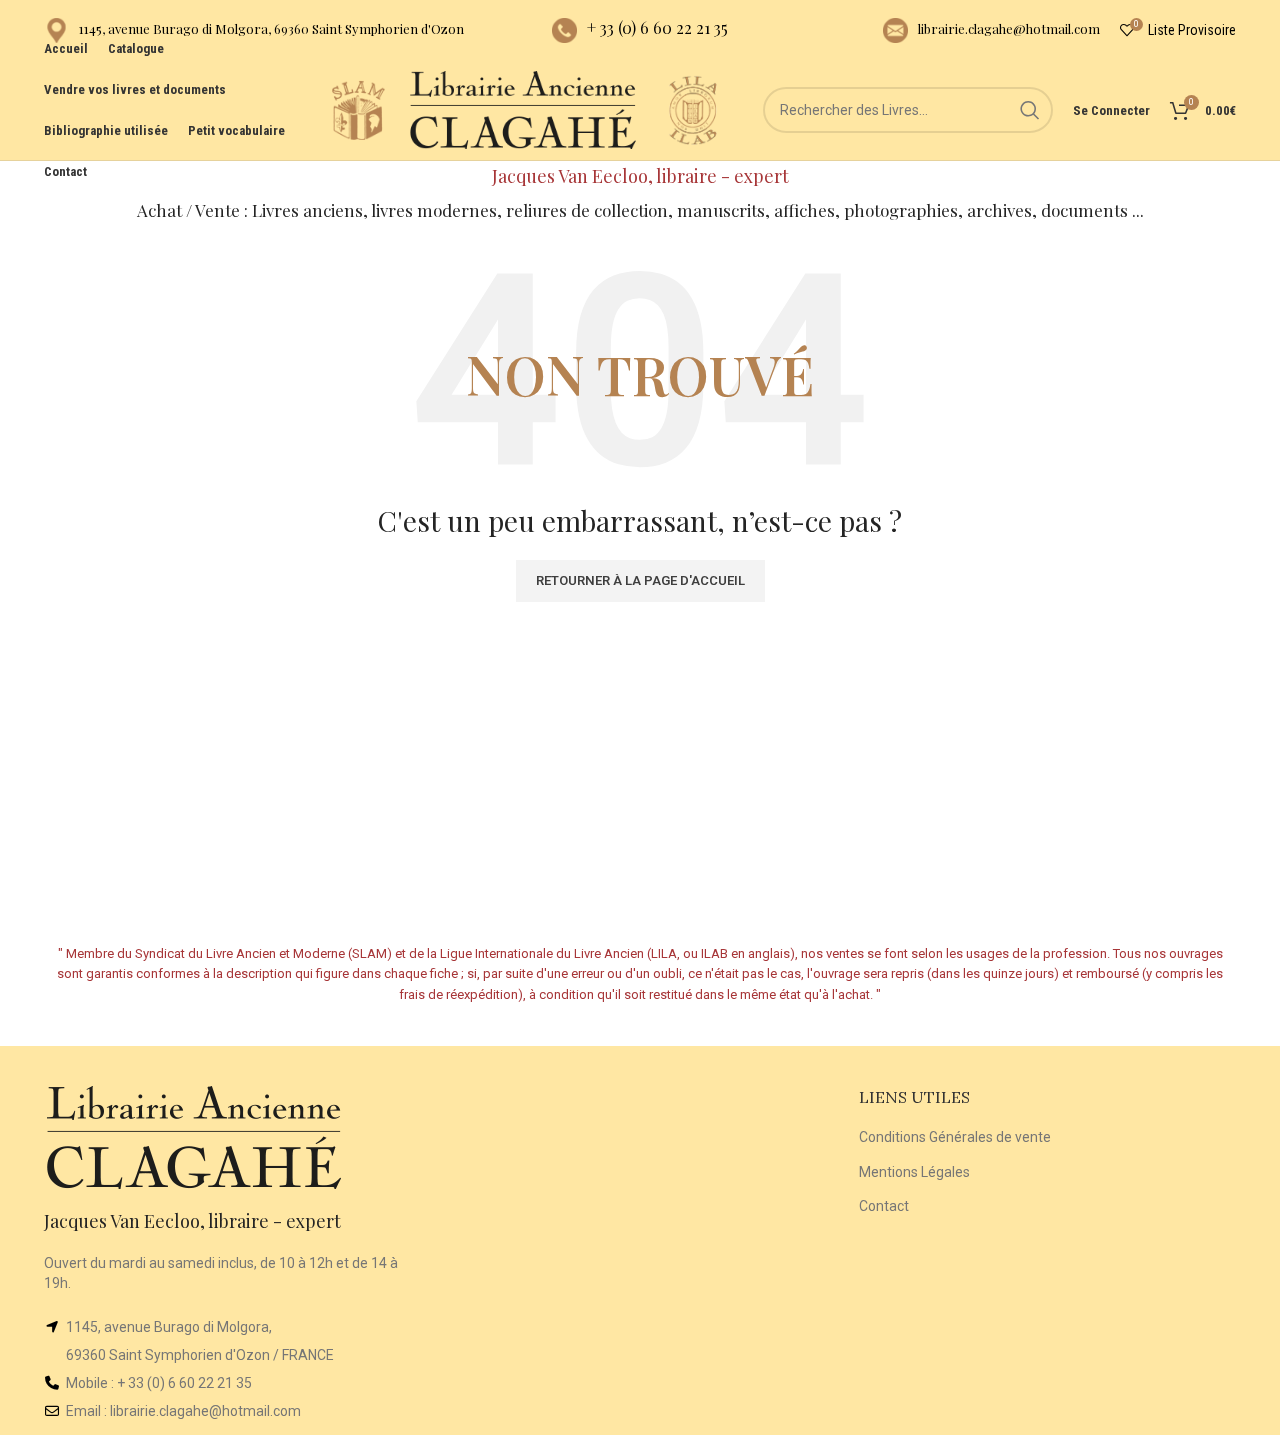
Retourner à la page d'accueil (640, 580)
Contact (884, 1206)
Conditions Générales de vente (955, 1137)
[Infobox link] (254, 30)
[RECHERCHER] (1030, 110)
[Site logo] (358, 109)
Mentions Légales (914, 1172)
